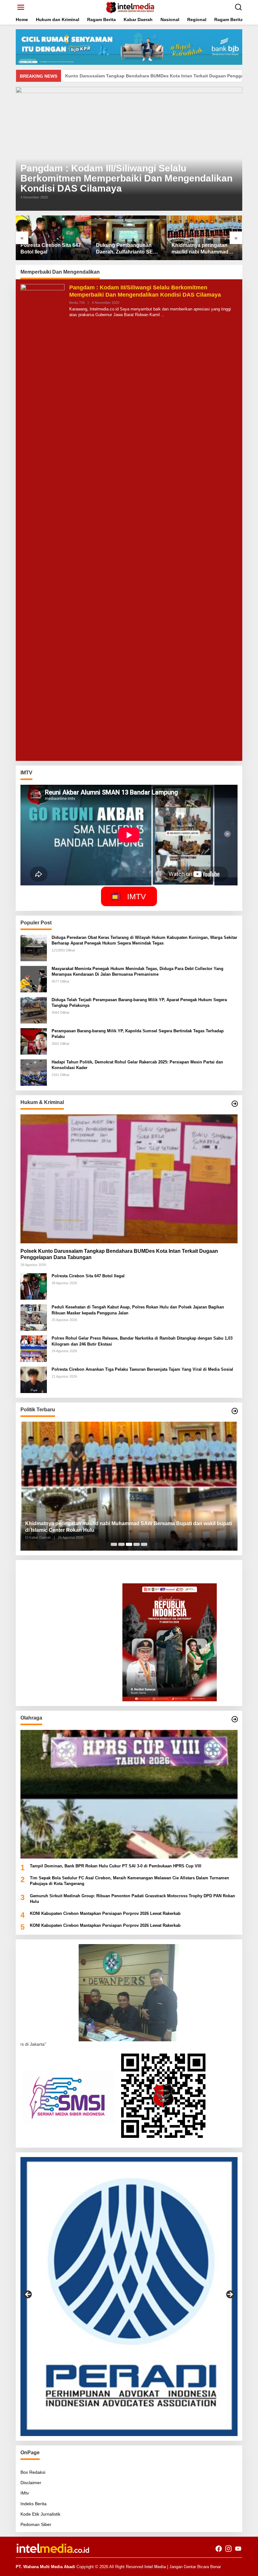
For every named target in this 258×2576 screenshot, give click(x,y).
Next (230, 2295)
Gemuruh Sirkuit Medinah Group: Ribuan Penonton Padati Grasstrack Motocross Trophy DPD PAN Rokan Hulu (132, 1899)
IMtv (25, 2493)
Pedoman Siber (36, 2524)
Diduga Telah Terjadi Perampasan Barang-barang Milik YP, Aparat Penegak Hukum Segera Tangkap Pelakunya (139, 1003)
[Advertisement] (71, 1604)
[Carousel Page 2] (121, 1544)
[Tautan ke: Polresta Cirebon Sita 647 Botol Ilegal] (34, 1286)
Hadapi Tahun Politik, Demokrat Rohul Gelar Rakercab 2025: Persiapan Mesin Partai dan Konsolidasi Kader (137, 1065)
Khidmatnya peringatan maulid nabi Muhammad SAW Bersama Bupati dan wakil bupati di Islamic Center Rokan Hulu (127, 249)
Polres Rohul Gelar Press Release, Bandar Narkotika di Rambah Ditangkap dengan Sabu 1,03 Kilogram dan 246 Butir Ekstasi (142, 1341)
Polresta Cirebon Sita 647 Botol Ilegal (88, 1276)
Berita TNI (77, 303)
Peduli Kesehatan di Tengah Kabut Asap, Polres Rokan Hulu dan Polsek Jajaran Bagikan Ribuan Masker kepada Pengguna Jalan (204, 249)
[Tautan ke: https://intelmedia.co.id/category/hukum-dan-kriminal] (235, 1104)
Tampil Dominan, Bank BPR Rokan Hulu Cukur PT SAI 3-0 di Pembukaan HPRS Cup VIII (116, 1866)
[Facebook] (219, 2549)
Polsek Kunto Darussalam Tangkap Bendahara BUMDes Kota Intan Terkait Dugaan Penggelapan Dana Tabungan (119, 1254)
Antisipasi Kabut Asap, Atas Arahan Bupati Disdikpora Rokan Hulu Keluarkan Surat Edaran (125, 1527)
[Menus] (21, 7)
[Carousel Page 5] (144, 1544)
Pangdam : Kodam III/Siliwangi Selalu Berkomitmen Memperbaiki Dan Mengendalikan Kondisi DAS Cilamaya (126, 178)
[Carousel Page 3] (129, 1544)
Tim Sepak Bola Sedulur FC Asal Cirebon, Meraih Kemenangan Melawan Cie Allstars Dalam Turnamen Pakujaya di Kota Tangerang (129, 1881)
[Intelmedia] (130, 7)
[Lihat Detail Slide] (129, 2297)
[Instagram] (228, 2549)
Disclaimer (31, 2483)
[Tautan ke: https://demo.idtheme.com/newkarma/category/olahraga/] (235, 1719)
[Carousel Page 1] (114, 1544)
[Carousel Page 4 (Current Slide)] (137, 1544)
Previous (28, 2295)
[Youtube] (238, 2549)
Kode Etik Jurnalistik (40, 2514)
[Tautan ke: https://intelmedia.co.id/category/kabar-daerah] (235, 1411)
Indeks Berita (34, 2504)
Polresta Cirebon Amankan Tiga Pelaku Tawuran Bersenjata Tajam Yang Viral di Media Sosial (142, 1369)
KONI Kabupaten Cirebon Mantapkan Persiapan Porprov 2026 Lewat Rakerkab (105, 1913)
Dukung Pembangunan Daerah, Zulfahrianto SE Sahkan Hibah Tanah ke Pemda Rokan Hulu (49, 249)
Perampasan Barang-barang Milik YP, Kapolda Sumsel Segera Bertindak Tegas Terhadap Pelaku (138, 1034)
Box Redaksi (33, 2472)
